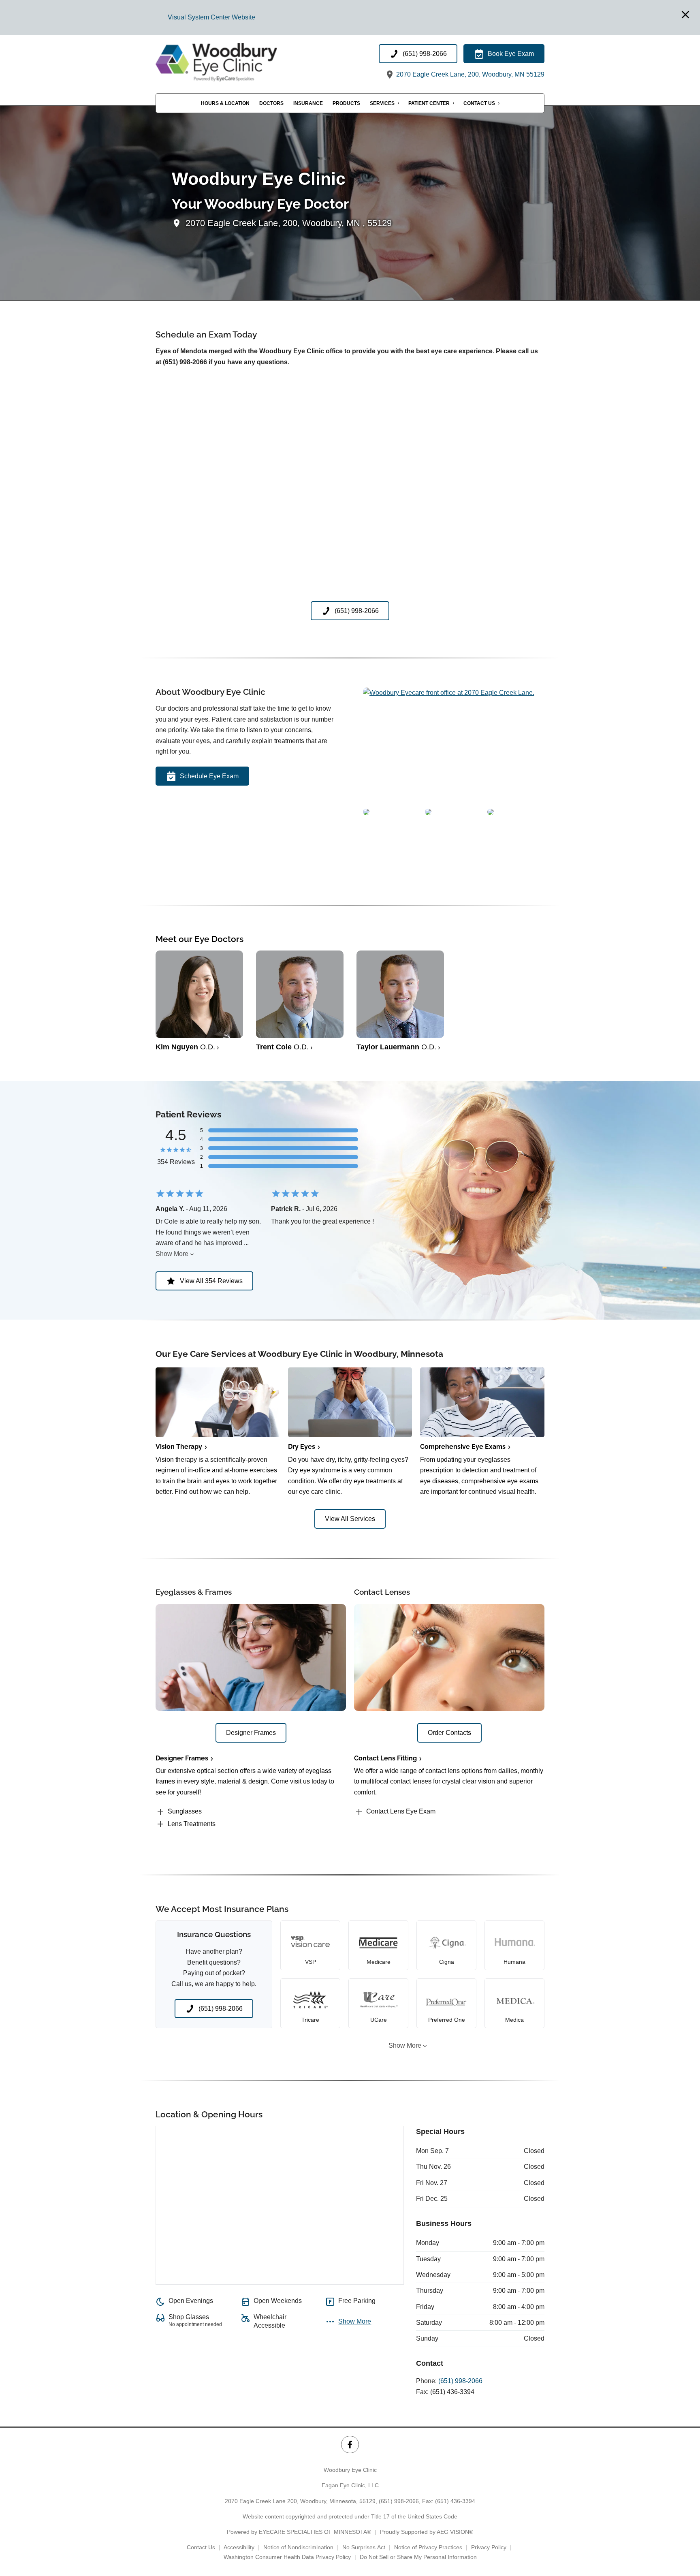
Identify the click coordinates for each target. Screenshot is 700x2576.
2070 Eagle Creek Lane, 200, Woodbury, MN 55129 (470, 75)
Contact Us (479, 104)
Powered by (299, 2532)
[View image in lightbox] (449, 693)
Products (346, 104)
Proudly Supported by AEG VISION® (427, 2532)
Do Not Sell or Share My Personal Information (418, 2557)
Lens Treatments (192, 1824)
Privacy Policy (489, 2547)
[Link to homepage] (237, 62)
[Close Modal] (685, 15)
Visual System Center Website (211, 17)
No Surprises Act (364, 2547)
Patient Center (429, 104)
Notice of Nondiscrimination (298, 2547)
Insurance (308, 104)
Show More (172, 1254)
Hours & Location (225, 104)
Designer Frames (182, 1758)
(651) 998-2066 (460, 2381)
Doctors (271, 104)
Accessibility (239, 2547)
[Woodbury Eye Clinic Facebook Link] (350, 2445)
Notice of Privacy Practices (428, 2547)
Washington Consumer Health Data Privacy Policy (287, 2557)
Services (382, 104)
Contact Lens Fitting (385, 1758)
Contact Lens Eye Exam (401, 1811)
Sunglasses (185, 1811)
